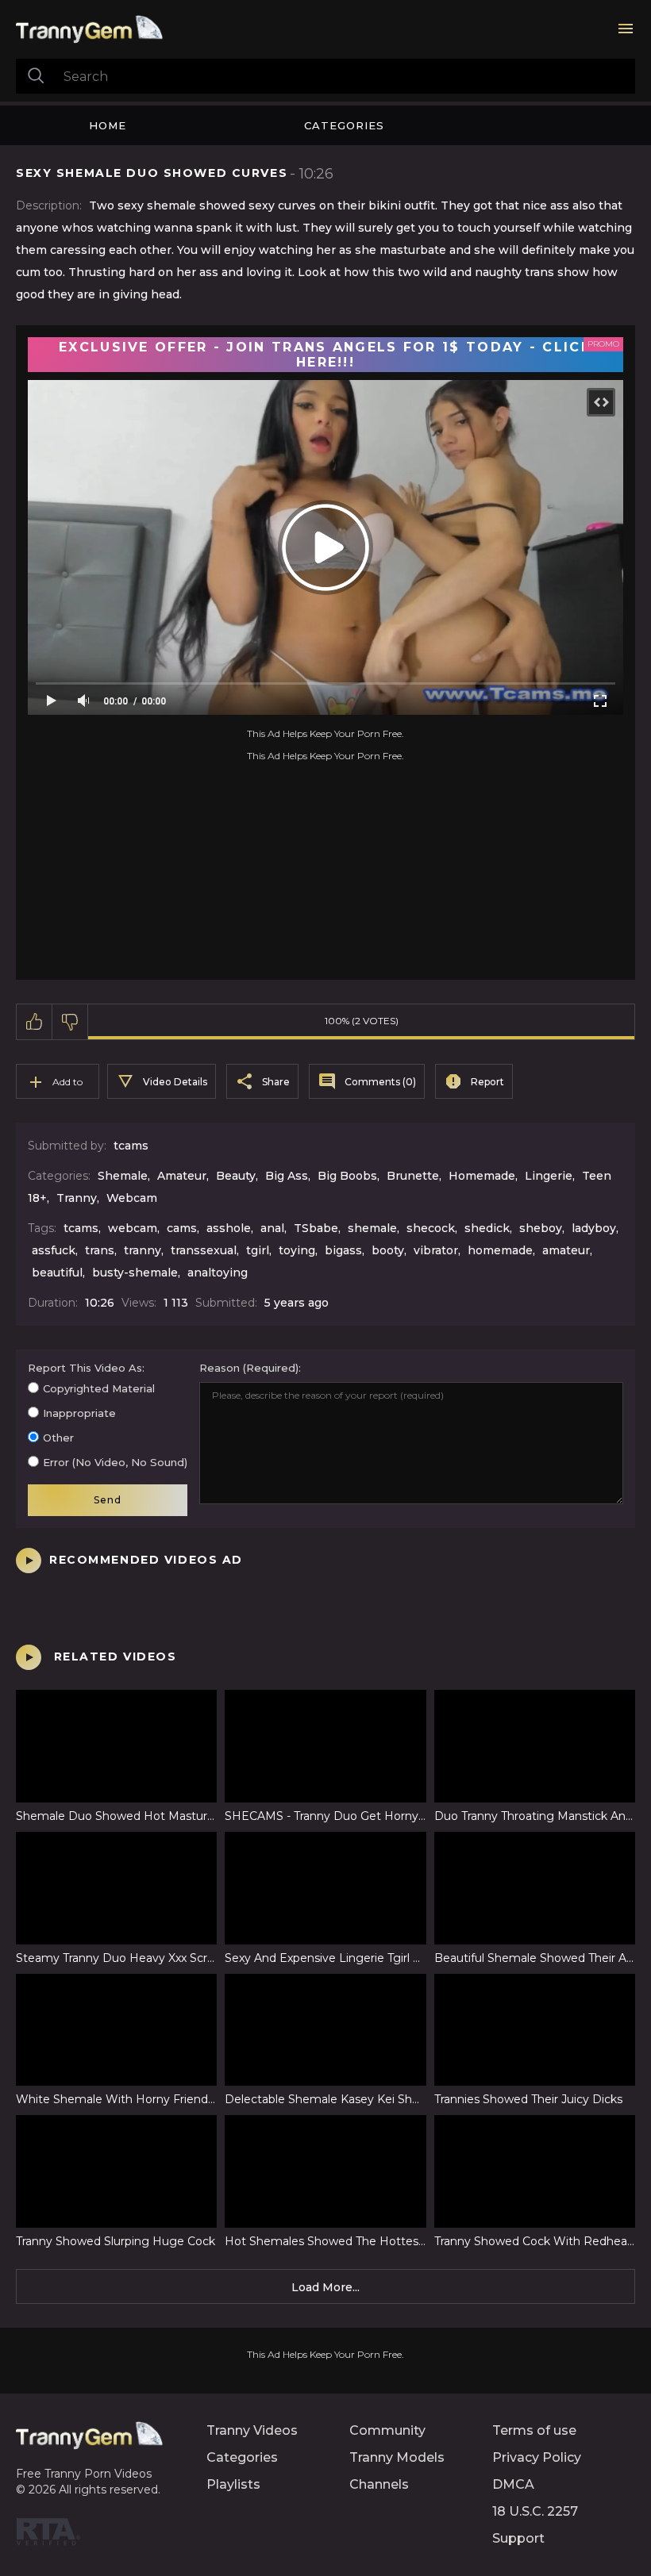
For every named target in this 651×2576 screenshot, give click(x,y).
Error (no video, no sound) (115, 1462)
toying (297, 1250)
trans (100, 1250)
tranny (143, 1250)
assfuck (54, 1250)
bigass (343, 1250)
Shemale (123, 1176)
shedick (487, 1228)
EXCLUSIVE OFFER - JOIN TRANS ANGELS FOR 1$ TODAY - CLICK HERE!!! (325, 355)
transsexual (204, 1250)
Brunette (413, 1176)
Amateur (182, 1176)
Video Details (175, 1082)
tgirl (258, 1250)
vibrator (436, 1250)
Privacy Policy (537, 2457)
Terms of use (534, 2430)
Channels (379, 2484)
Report (487, 1082)
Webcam (132, 1198)
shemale (372, 1228)
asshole (229, 1228)
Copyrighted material (99, 1388)
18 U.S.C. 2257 (535, 2511)
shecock (431, 1228)
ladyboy (594, 1228)
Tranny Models (397, 2457)
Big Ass (287, 1176)
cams (182, 1228)
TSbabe (316, 1228)
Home (108, 125)
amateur (566, 1250)
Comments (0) (380, 1082)
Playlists (233, 2484)
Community (387, 2430)
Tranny (77, 1198)
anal (272, 1228)
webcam (133, 1228)
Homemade (482, 1176)
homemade (500, 1250)
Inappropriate (79, 1413)
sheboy (541, 1228)
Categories (344, 125)
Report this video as (85, 1368)
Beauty (236, 1176)
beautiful (57, 1273)
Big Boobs (347, 1176)
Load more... (325, 2287)
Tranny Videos (252, 2430)
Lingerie (549, 1176)
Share (276, 1082)
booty (388, 1250)
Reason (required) (249, 1368)
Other (58, 1438)
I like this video (35, 1022)
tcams (131, 1146)
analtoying (218, 1273)
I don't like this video (70, 1022)
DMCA (513, 2484)
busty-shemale (135, 1273)
